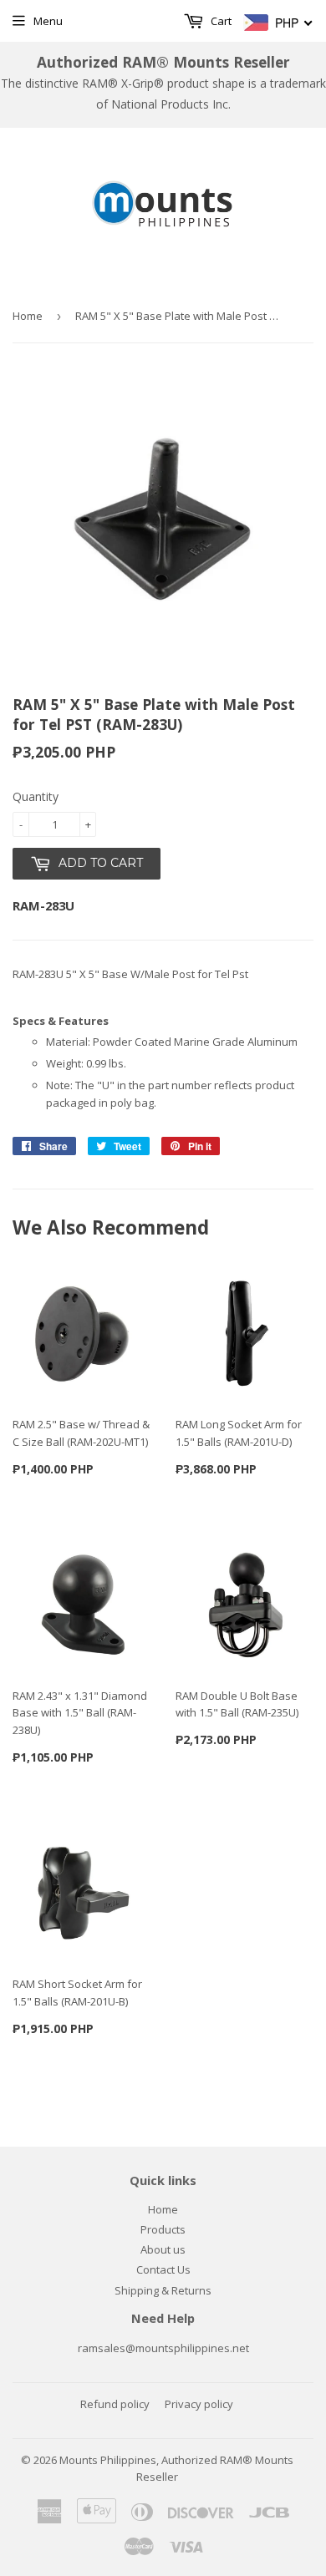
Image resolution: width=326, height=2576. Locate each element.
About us (163, 2249)
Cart (220, 21)
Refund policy (115, 2404)
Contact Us (163, 2269)
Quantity (36, 796)
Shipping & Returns (163, 2290)
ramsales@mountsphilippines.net (163, 2348)
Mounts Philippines (108, 2460)
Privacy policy (199, 2404)
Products (163, 2229)
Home (28, 316)
